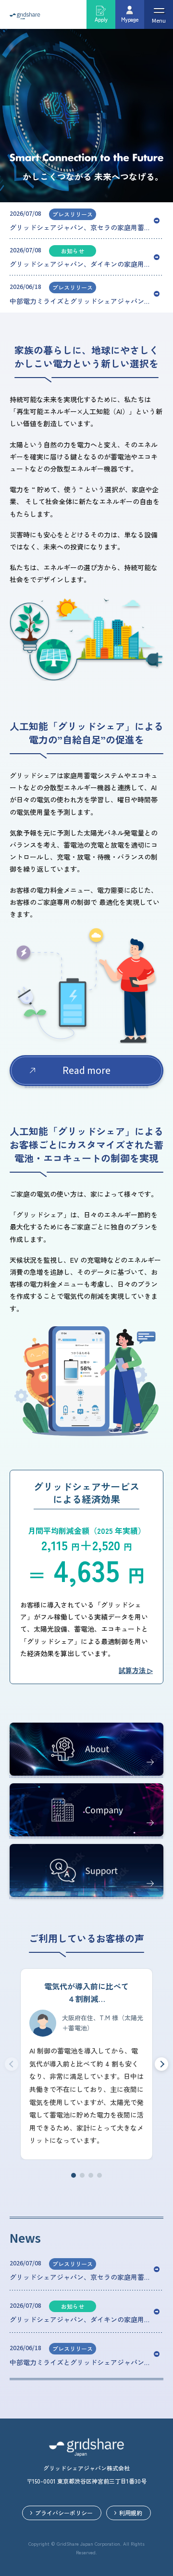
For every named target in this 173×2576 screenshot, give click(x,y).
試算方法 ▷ (136, 1670)
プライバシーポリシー (64, 2513)
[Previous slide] (12, 2064)
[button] (74, 2175)
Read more (86, 1071)
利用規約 (131, 2513)
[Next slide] (161, 2064)
